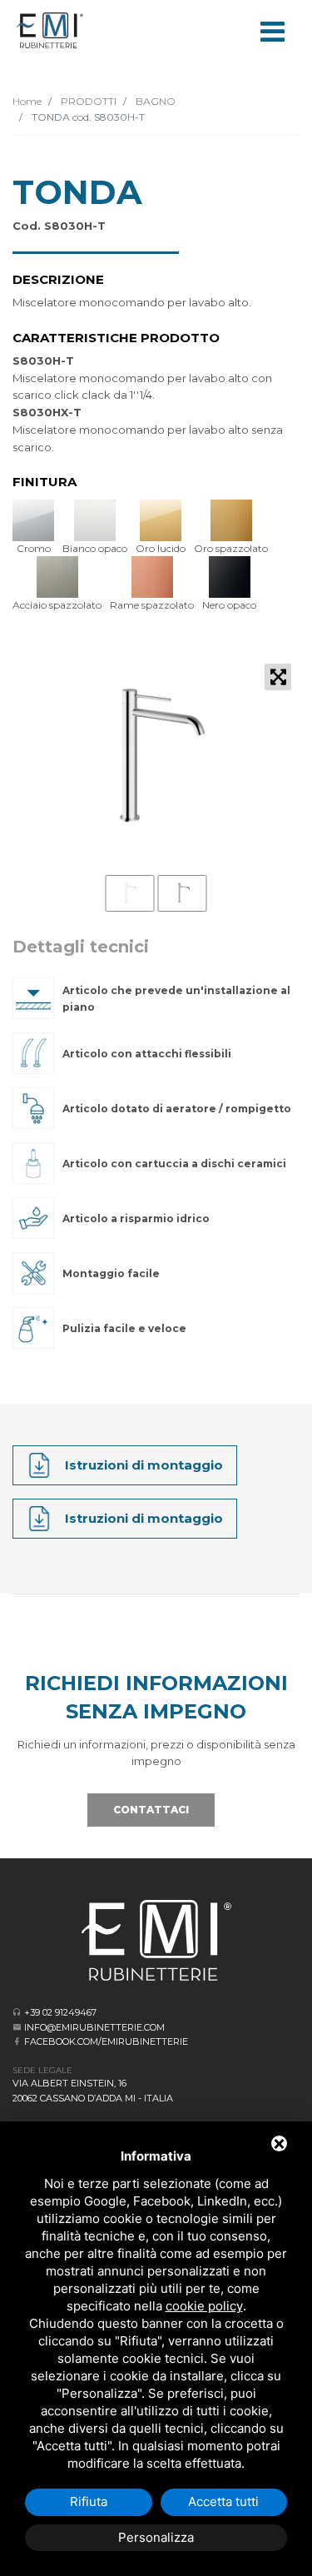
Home (27, 101)
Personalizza (156, 2537)
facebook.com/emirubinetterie (106, 2041)
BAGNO (154, 101)
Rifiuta (89, 2501)
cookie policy (204, 2306)
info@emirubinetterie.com (94, 2027)
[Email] (17, 2027)
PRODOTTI (87, 101)
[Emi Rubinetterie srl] (50, 30)
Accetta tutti (223, 2501)
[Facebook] (17, 2041)
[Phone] (17, 2012)
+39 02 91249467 (60, 2012)
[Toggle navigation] (272, 30)
